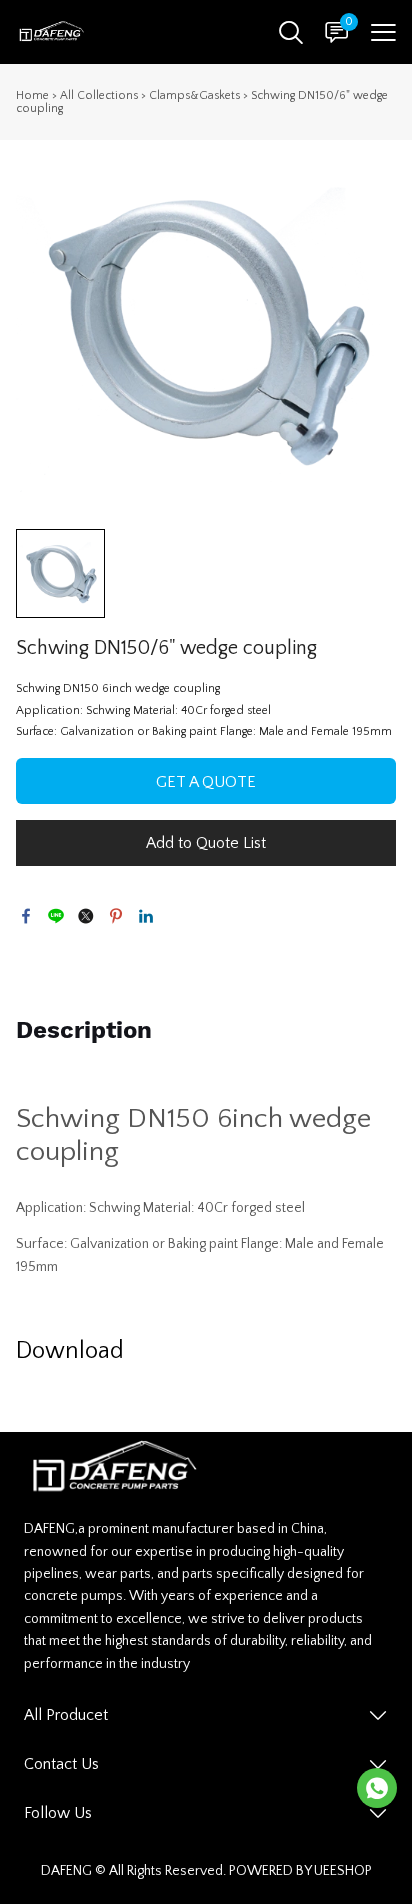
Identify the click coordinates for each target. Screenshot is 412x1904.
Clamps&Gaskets (194, 95)
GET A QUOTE (206, 782)
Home (32, 95)
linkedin (146, 916)
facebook (26, 916)
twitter (86, 916)
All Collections (99, 95)
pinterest (116, 916)
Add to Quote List (206, 843)
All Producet (66, 1715)
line (56, 916)
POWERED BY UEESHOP (300, 1871)
